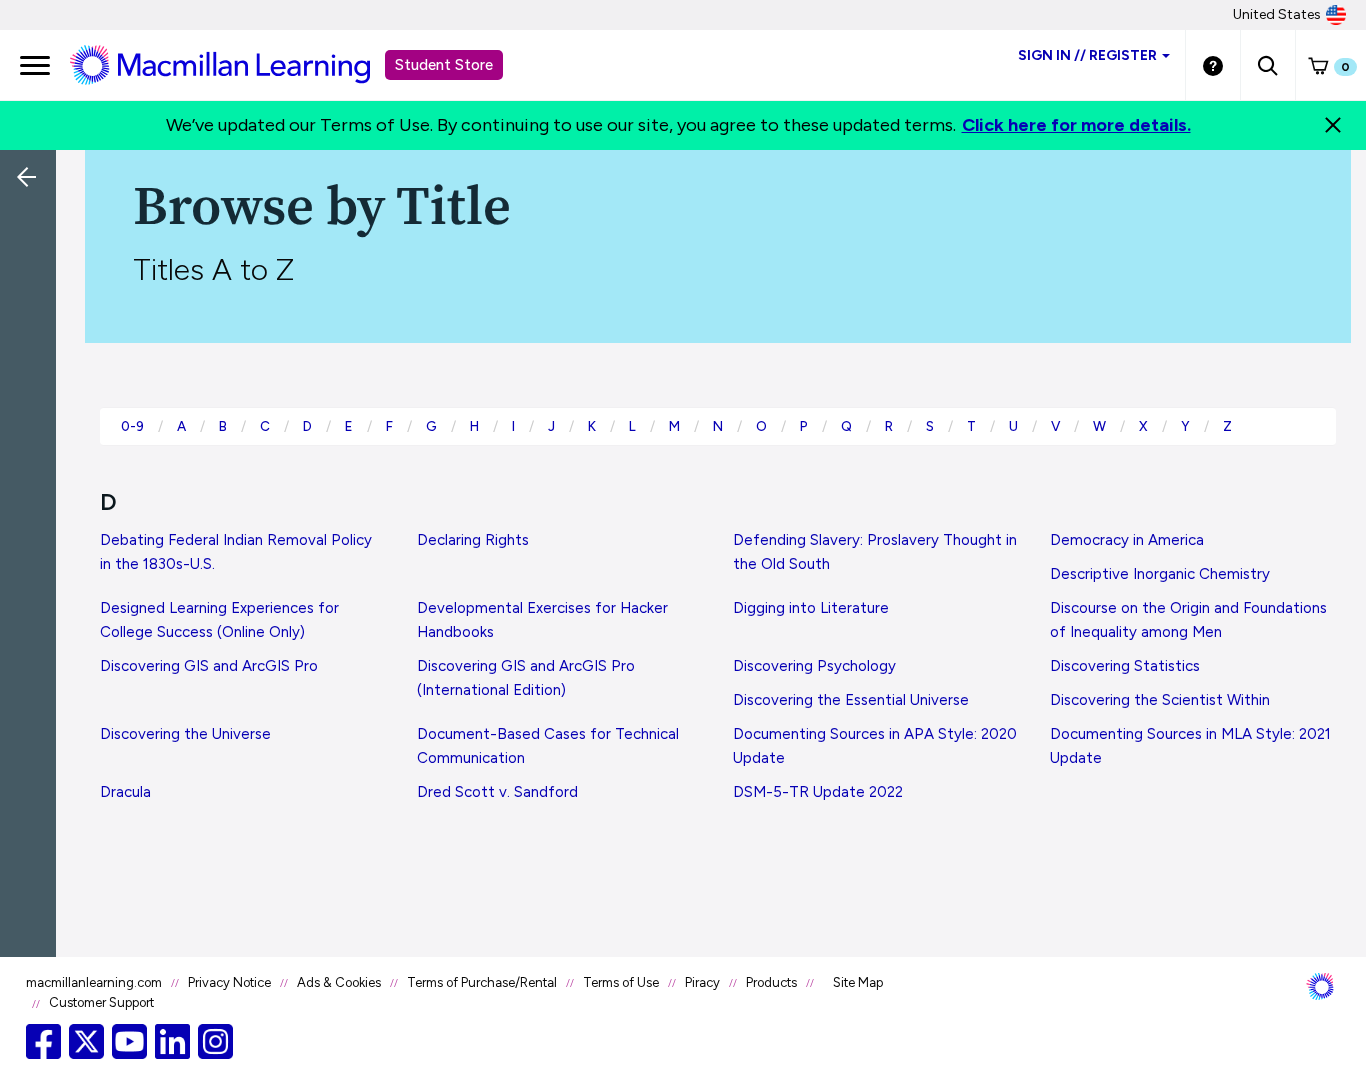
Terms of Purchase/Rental (482, 982)
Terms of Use (621, 982)
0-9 (132, 426)
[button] (1267, 65)
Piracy (702, 982)
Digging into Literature (811, 608)
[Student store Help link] (1213, 65)
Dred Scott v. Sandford (497, 792)
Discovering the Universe (185, 734)
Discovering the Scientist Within (1160, 700)
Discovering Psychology (814, 666)
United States (1277, 14)
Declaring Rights (473, 540)
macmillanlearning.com (94, 982)
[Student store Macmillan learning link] (235, 64)
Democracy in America (1127, 540)
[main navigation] (35, 65)
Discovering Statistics (1125, 666)
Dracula (125, 792)
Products (771, 982)
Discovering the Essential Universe (851, 700)
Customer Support (101, 1002)
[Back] (33, 310)
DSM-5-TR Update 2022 (818, 792)
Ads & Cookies (339, 982)
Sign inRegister (1087, 55)
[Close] (1333, 125)
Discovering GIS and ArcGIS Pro (209, 666)
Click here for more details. (1076, 125)
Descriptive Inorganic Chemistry (1160, 574)
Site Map (858, 982)
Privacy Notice (229, 982)
